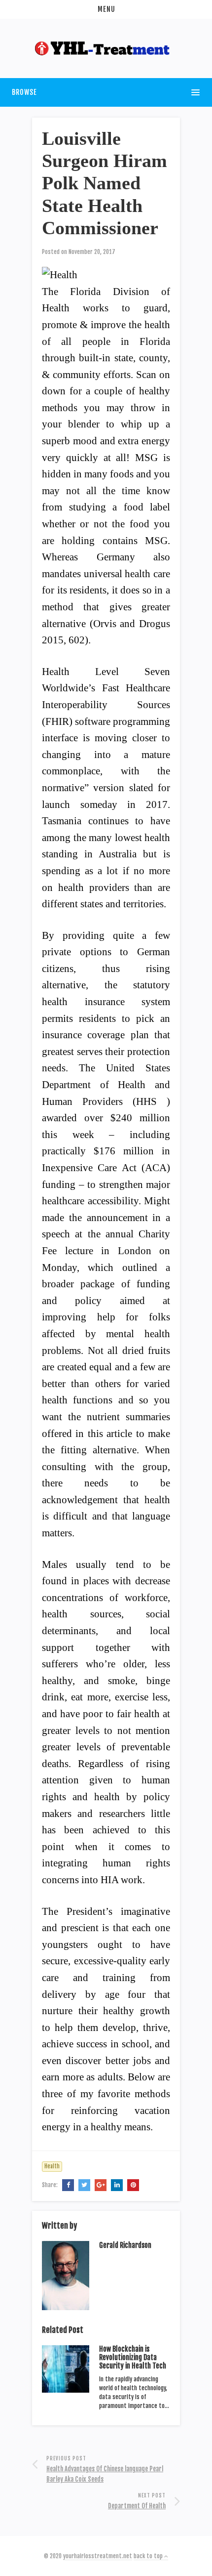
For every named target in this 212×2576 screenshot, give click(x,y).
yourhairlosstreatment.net (98, 2556)
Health (52, 2166)
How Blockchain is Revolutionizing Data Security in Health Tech (133, 2357)
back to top (149, 2556)
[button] (106, 9)
